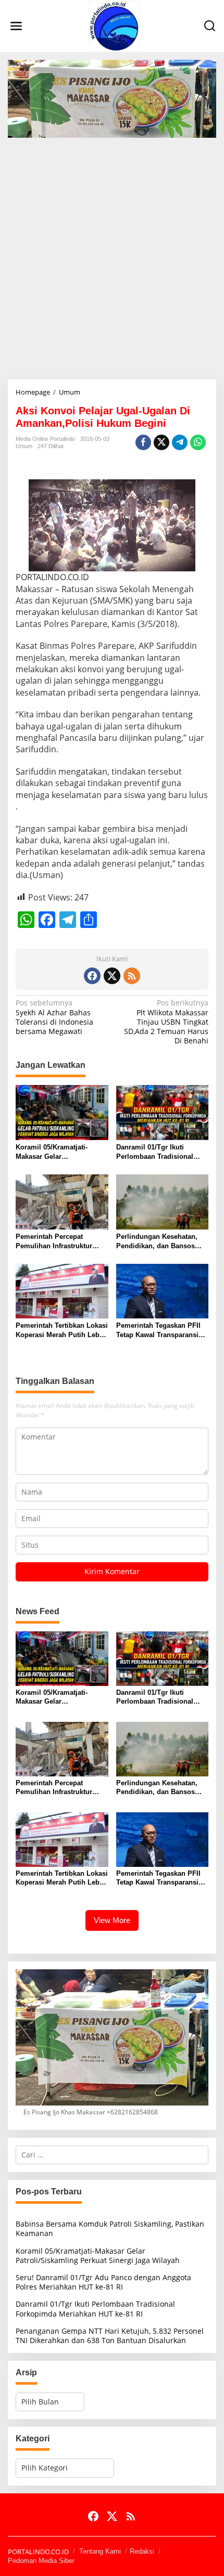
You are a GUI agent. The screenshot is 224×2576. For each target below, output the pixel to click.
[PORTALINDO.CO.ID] (114, 25)
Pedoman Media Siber (41, 2561)
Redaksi (142, 2551)
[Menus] (16, 26)
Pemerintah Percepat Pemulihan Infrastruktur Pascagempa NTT (54, 1242)
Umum (24, 446)
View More (112, 1920)
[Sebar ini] (143, 442)
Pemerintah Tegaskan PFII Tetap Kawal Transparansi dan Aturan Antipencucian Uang (158, 1331)
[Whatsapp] (198, 442)
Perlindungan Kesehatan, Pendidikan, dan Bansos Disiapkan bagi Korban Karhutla (157, 1242)
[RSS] (132, 976)
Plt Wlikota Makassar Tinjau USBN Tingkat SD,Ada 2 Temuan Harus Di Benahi (166, 1022)
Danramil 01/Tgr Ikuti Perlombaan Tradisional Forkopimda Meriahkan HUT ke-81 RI (161, 1152)
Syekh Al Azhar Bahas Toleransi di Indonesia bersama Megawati (54, 1017)
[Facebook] (92, 976)
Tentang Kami (100, 2551)
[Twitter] (112, 976)
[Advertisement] (112, 255)
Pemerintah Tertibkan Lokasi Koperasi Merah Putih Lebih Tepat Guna (62, 1331)
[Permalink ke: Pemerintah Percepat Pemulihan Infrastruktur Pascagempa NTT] (62, 1201)
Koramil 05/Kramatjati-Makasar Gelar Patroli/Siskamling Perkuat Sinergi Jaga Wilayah (59, 1152)
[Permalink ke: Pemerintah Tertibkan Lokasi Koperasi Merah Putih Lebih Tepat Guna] (62, 1290)
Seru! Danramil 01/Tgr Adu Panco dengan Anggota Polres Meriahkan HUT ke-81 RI (103, 2282)
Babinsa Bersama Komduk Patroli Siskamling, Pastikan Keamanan (110, 2228)
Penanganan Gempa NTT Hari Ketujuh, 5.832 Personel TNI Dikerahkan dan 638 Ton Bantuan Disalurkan (110, 2336)
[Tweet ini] (161, 442)
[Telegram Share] (180, 442)
